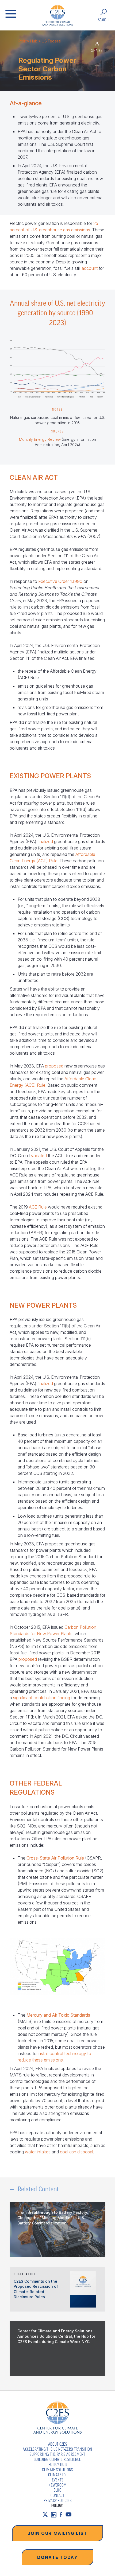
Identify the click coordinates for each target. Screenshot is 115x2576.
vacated (39, 1156)
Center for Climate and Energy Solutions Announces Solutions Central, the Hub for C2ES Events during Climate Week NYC (56, 2336)
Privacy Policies (57, 2500)
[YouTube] (70, 2515)
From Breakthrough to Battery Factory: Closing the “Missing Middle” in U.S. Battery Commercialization (53, 2218)
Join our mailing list (57, 2533)
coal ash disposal (76, 2152)
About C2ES (57, 2444)
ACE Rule (38, 1207)
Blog (57, 2490)
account (90, 268)
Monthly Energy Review (40, 439)
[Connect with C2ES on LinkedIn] (55, 2515)
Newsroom (57, 2485)
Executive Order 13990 (60, 581)
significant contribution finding (42, 1698)
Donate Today (57, 2557)
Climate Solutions (57, 2470)
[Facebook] (63, 2515)
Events (58, 2480)
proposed (54, 1066)
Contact (57, 2495)
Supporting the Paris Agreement (57, 2454)
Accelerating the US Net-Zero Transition (57, 2449)
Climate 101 (58, 2475)
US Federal (51, 41)
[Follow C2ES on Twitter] (47, 2515)
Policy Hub (28, 41)
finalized (45, 841)
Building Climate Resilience (57, 2459)
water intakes (38, 2152)
